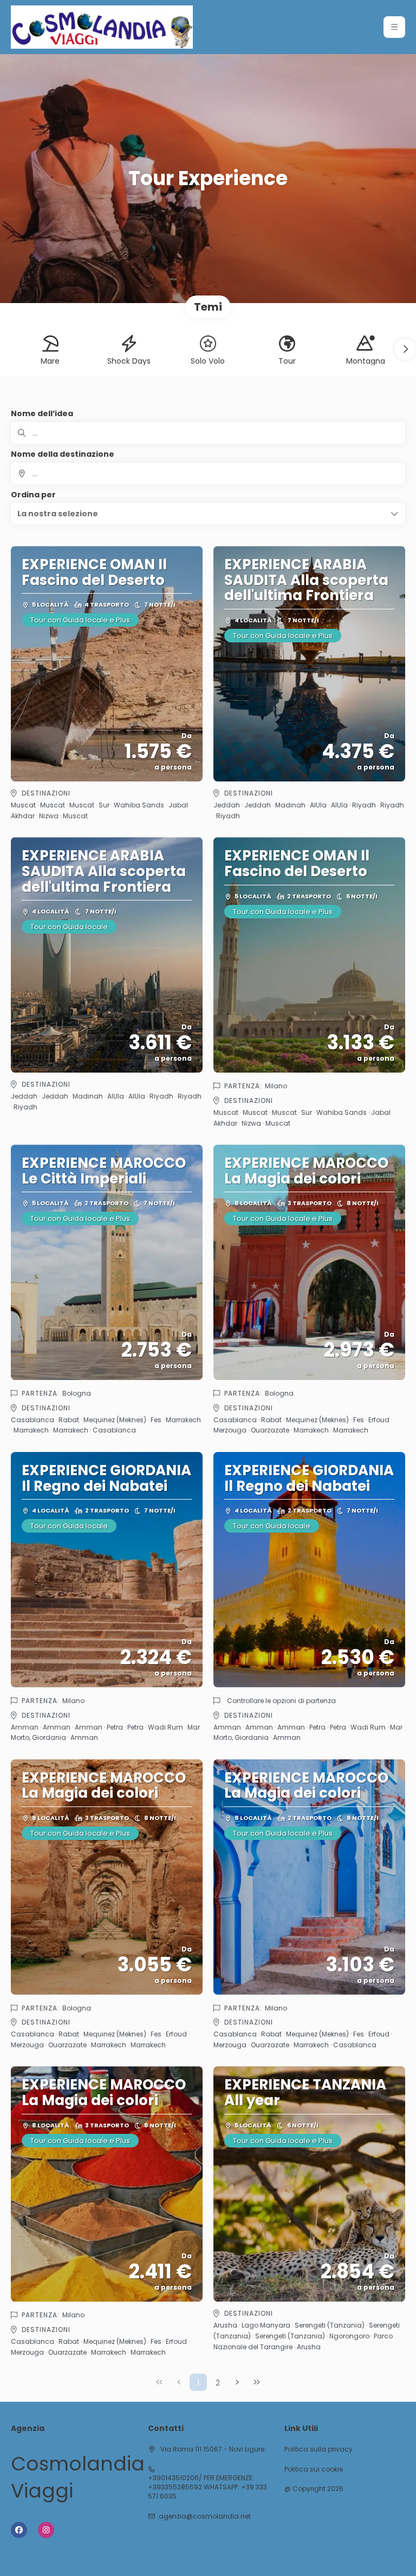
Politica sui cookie (314, 2469)
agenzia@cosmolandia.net (205, 2516)
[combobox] (208, 474)
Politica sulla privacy (318, 2449)
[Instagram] (46, 2530)
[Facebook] (19, 2530)
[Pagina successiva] (237, 2382)
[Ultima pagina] (257, 2382)
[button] (394, 27)
